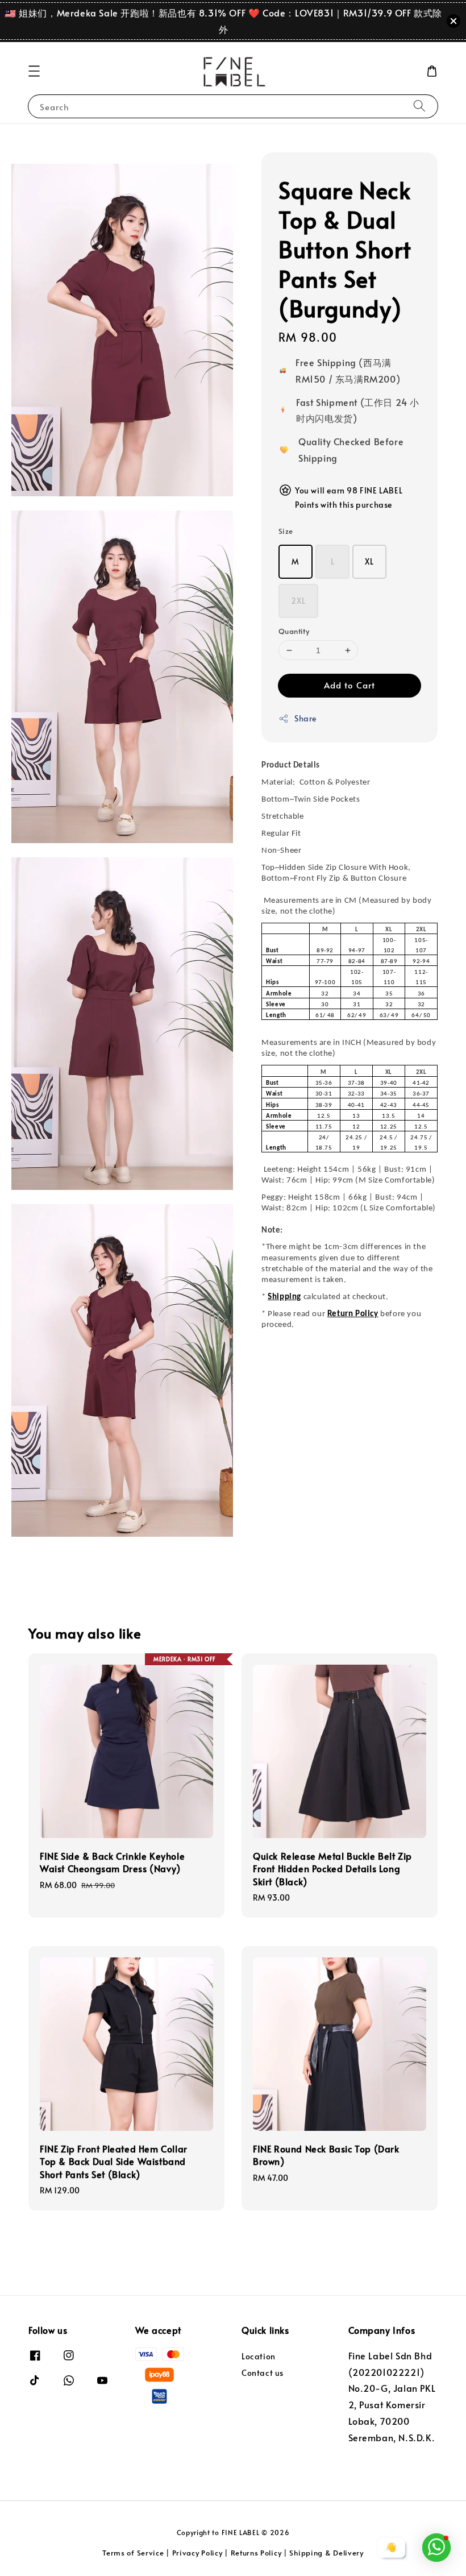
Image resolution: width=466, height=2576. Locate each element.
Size (286, 531)
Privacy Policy (197, 2553)
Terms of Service (133, 2553)
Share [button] (305, 718)
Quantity (294, 631)
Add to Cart (349, 685)
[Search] (419, 106)
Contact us (263, 2373)
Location (259, 2357)
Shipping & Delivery (326, 2553)
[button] (34, 71)
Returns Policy (256, 2553)
